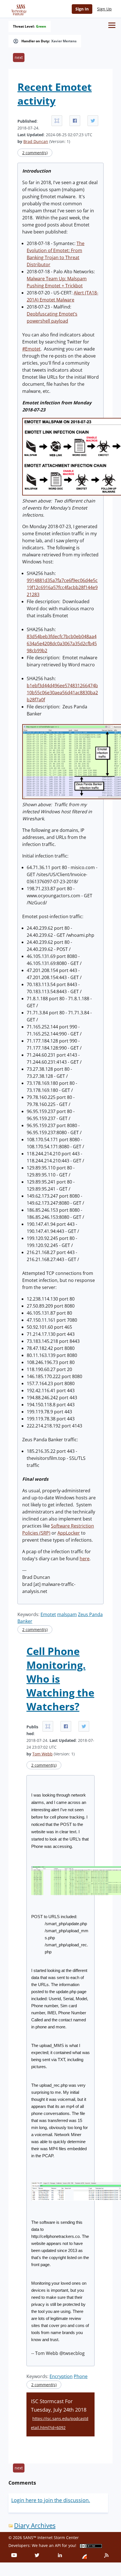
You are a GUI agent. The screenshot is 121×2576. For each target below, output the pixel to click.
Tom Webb (42, 1754)
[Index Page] (18, 9)
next (19, 57)
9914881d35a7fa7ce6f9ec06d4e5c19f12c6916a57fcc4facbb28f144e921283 (62, 587)
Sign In (82, 9)
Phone (81, 2376)
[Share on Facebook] (75, 121)
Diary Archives (35, 2525)
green (41, 27)
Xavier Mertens (64, 41)
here (85, 1559)
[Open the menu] (112, 25)
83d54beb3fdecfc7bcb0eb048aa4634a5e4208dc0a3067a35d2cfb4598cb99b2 (62, 644)
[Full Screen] (57, 121)
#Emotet (31, 349)
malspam (67, 1614)
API (58, 2545)
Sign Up (104, 9)
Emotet (48, 1614)
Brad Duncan (36, 141)
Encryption (61, 2376)
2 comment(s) (35, 153)
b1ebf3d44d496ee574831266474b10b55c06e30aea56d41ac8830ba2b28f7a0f (62, 693)
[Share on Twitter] (93, 121)
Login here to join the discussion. (51, 2500)
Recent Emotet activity (55, 94)
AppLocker (69, 1533)
